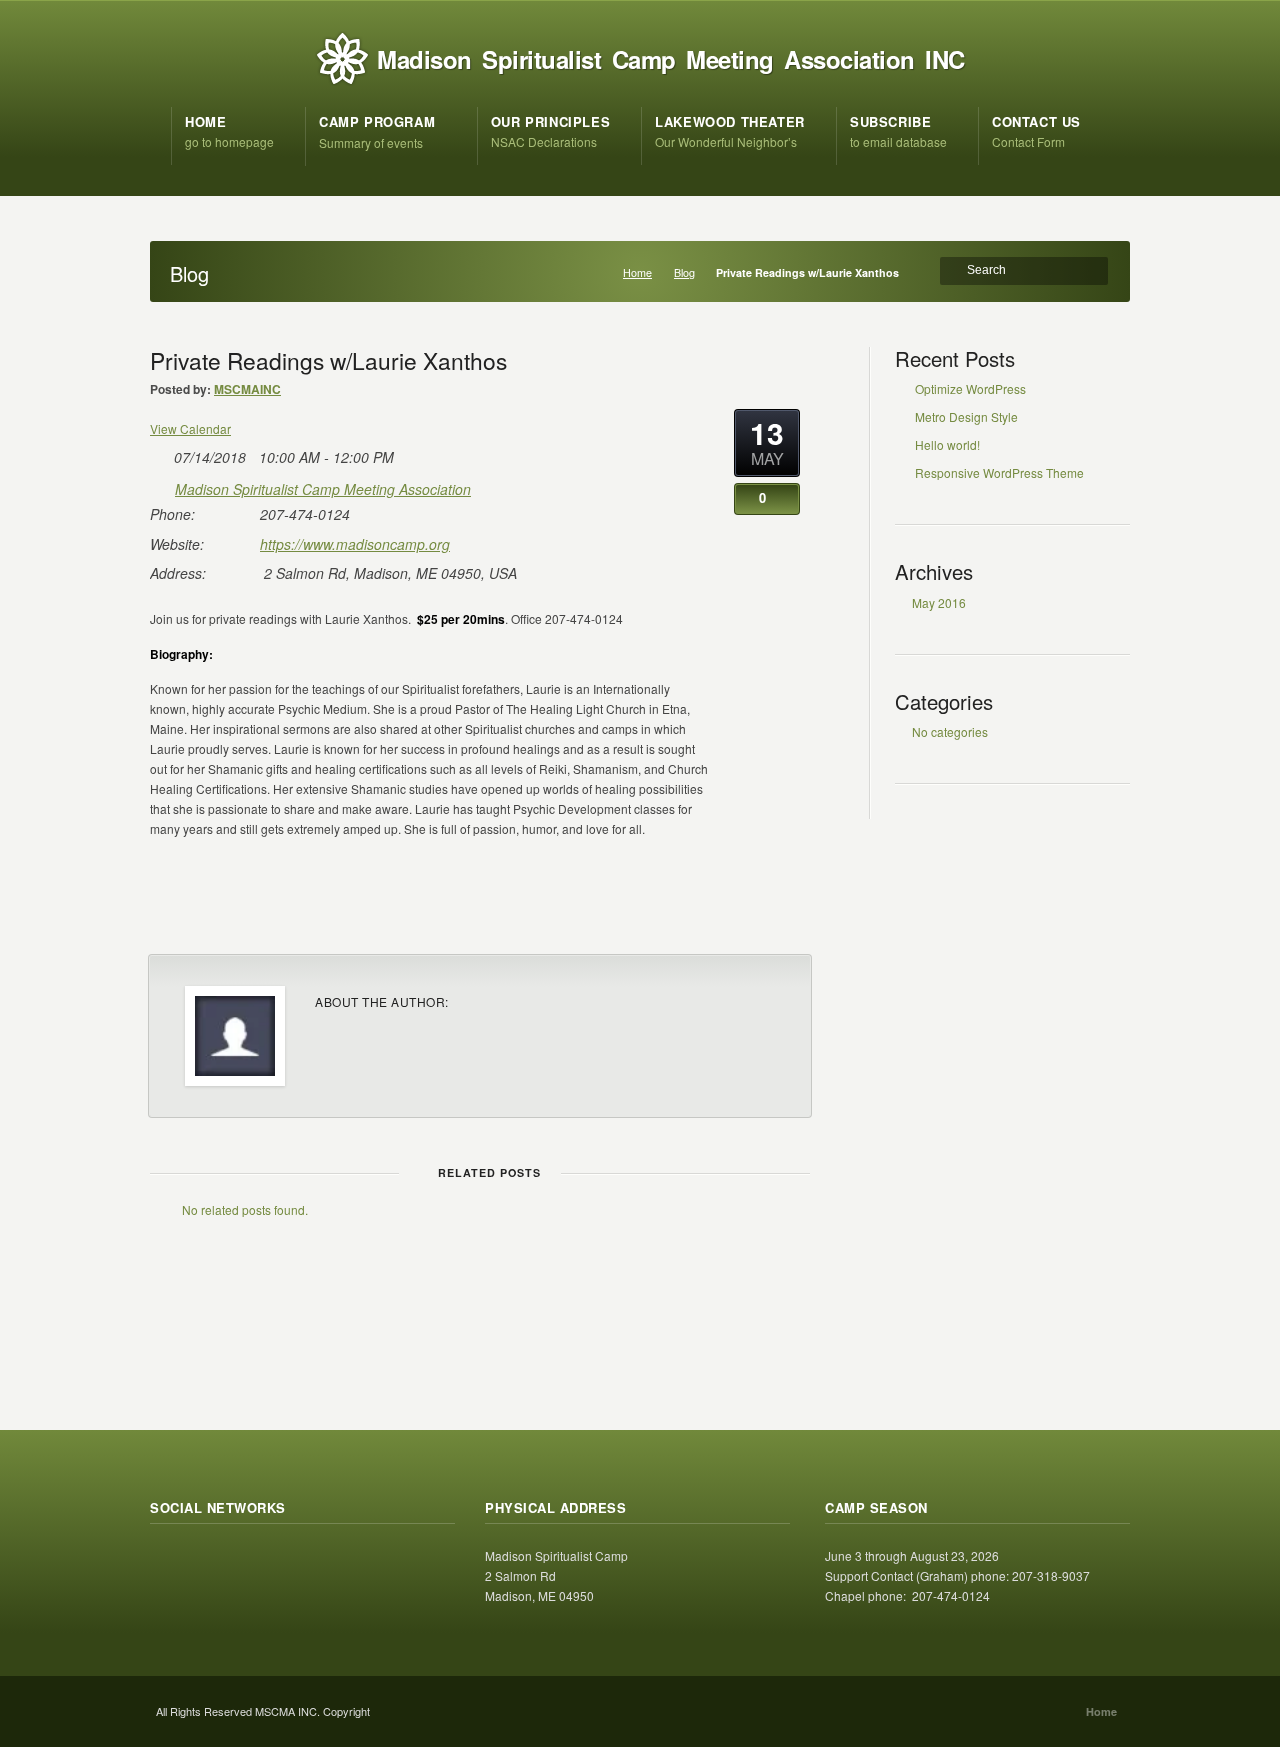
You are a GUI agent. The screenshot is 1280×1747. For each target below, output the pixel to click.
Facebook (210, 1562)
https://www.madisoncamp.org (355, 544)
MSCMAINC (247, 389)
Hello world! (947, 444)
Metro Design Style (966, 416)
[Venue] (160, 485)
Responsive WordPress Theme (999, 472)
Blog (684, 272)
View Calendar (190, 428)
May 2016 (939, 602)
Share (767, 914)
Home (637, 272)
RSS (166, 1562)
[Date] (160, 453)
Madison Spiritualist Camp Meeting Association (323, 489)
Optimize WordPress (970, 388)
